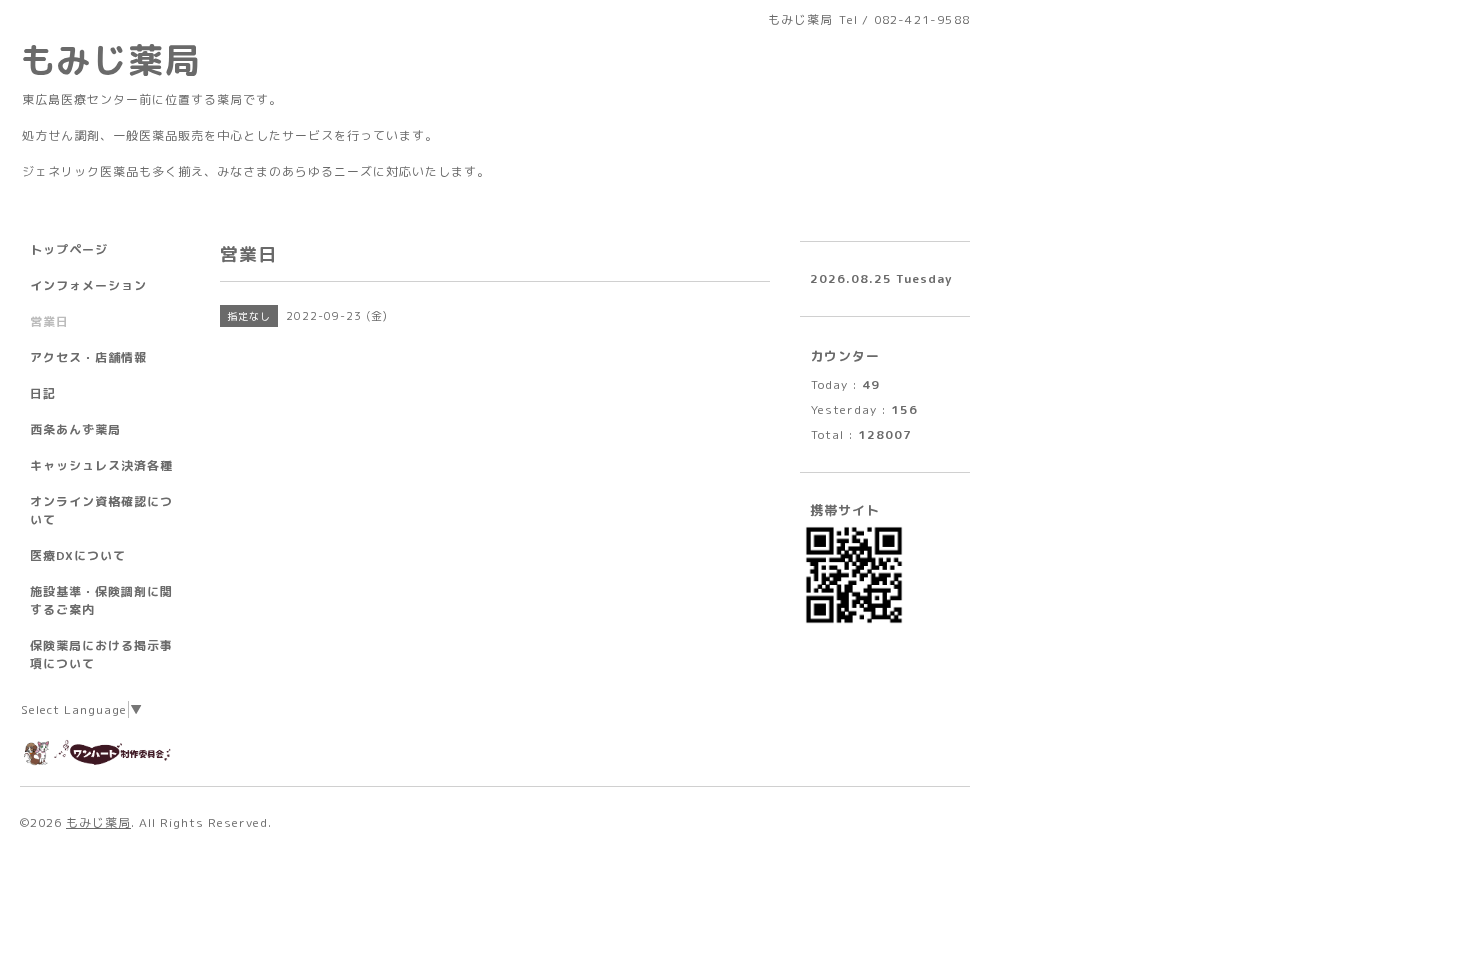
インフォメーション (88, 285)
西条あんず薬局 (75, 429)
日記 (43, 393)
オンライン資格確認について (101, 510)
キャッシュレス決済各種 (101, 465)
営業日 (49, 321)
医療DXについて (78, 555)
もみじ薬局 (110, 59)
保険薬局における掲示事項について (101, 654)
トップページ (69, 249)
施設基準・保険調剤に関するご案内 (101, 600)
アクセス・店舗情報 (88, 357)
